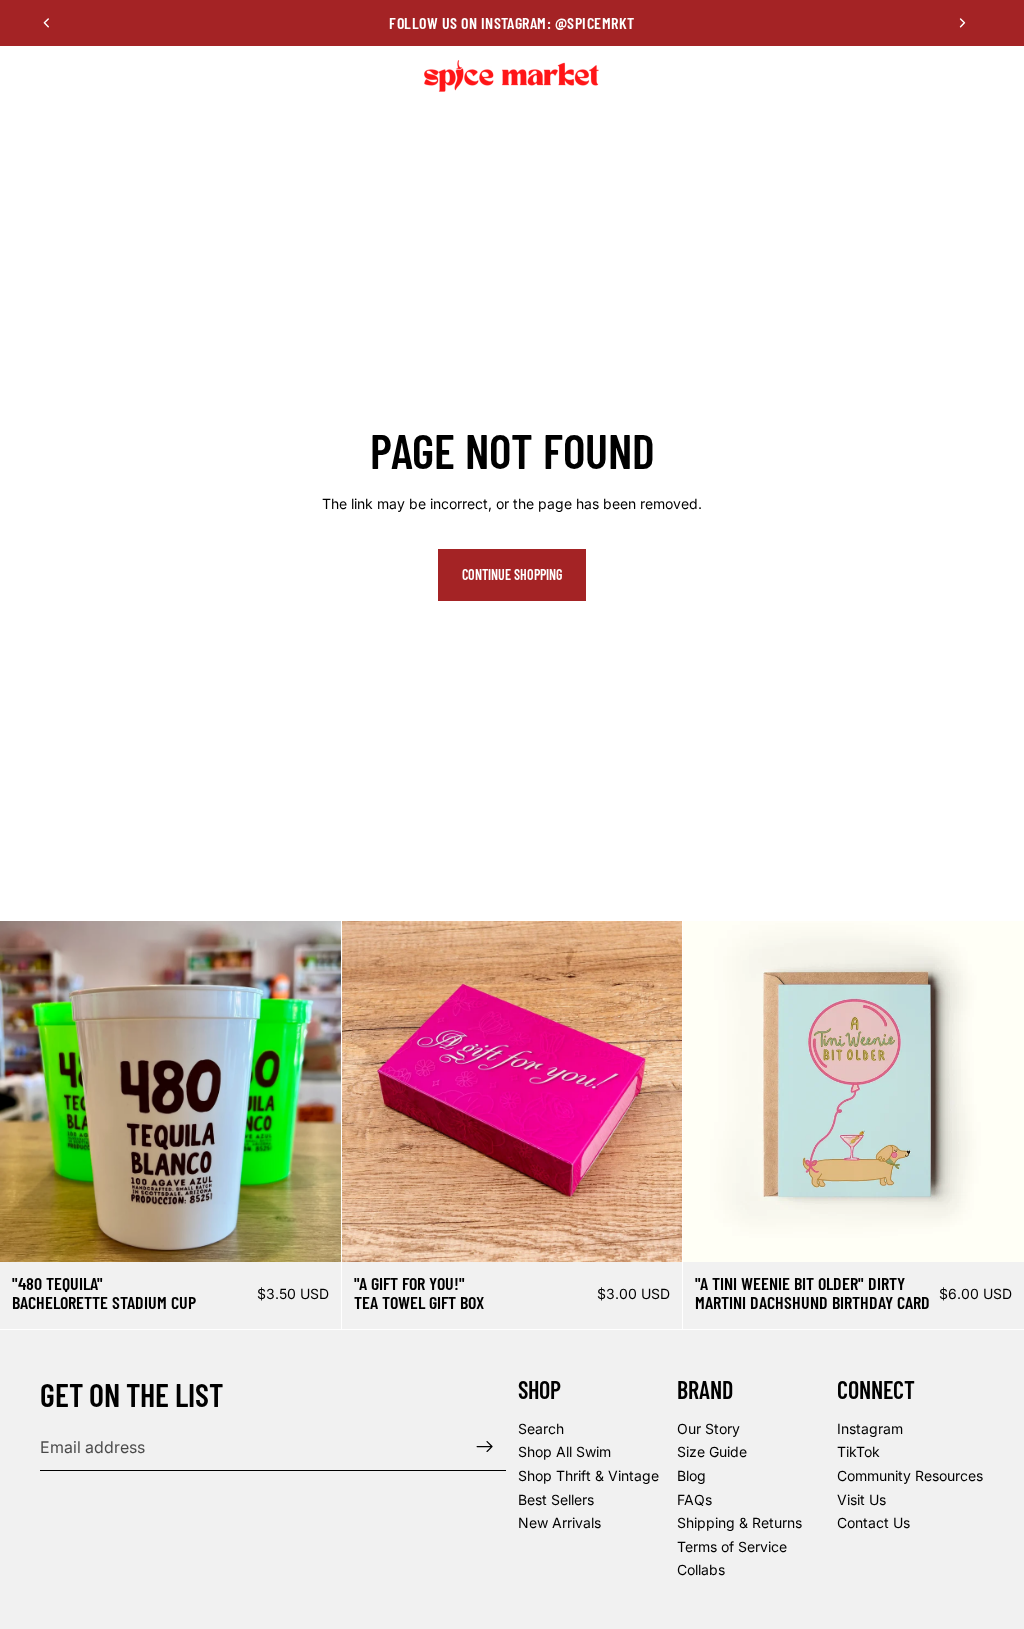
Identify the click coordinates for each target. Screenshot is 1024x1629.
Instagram (870, 1428)
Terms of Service (732, 1546)
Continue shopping (512, 574)
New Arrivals (559, 1522)
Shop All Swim (564, 1451)
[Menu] (23, 76)
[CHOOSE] (310, 1231)
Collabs (701, 1569)
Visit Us (861, 1499)
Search (541, 1428)
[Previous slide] (47, 23)
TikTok (858, 1451)
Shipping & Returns (739, 1522)
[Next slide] (962, 23)
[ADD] (652, 1231)
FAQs (694, 1499)
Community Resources (910, 1475)
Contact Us (873, 1522)
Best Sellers (556, 1499)
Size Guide (712, 1451)
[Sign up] (485, 1447)
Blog (691, 1475)
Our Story (708, 1428)
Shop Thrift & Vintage (588, 1475)
